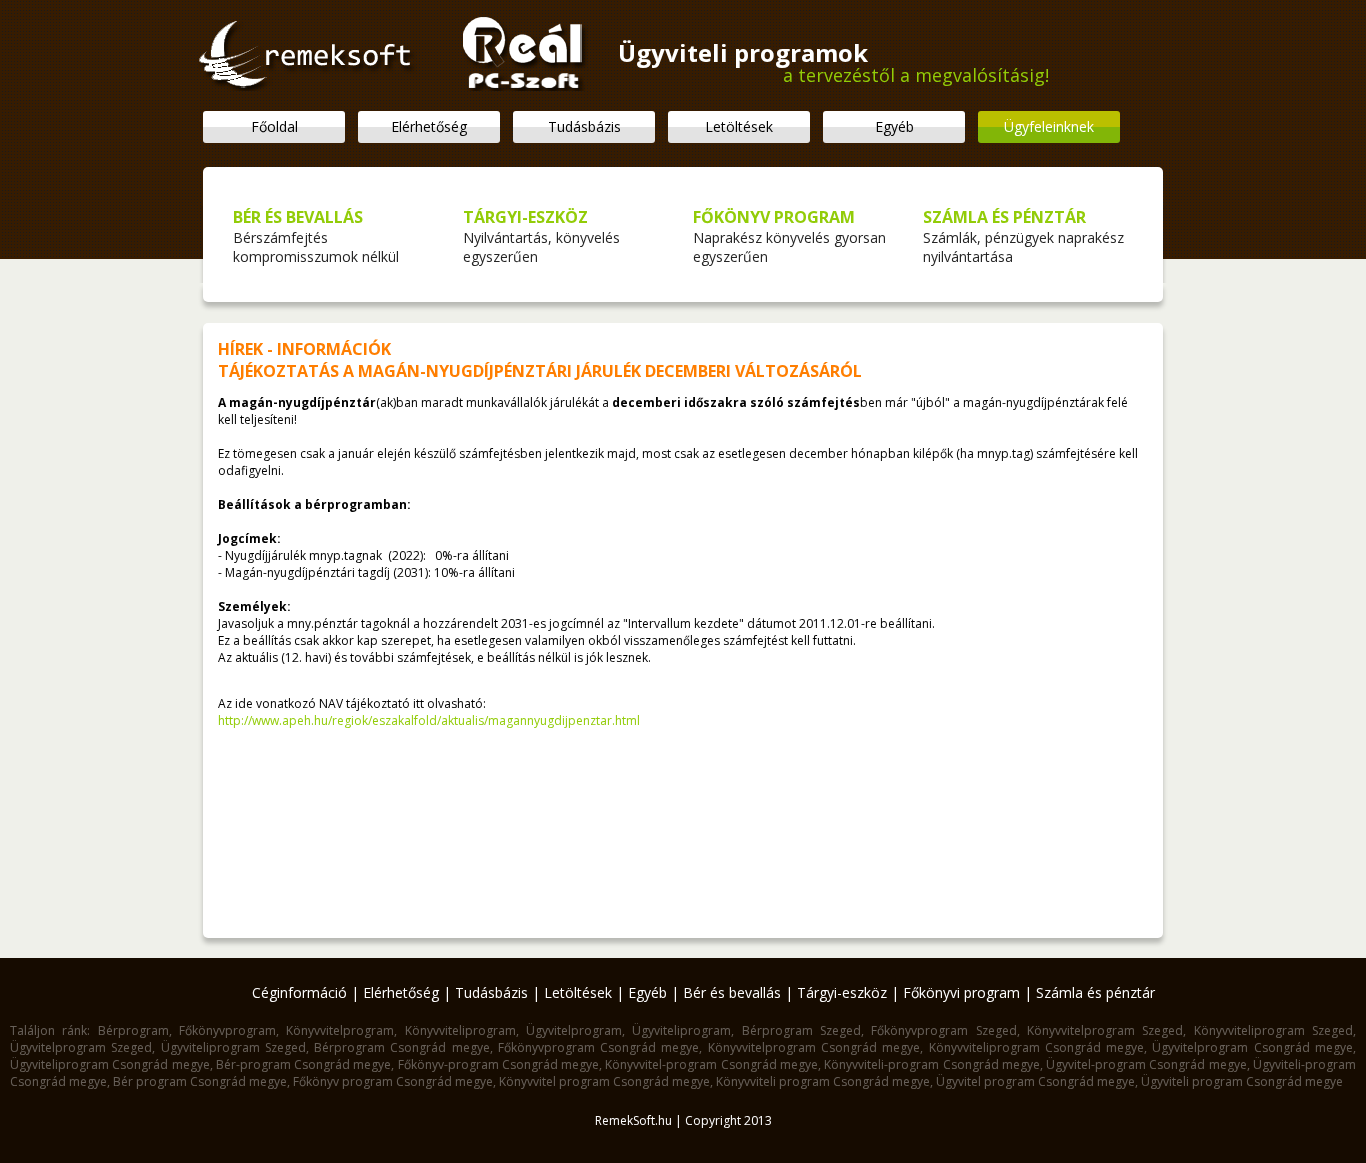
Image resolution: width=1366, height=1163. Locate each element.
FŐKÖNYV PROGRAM (774, 217)
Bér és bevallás (732, 992)
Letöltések (739, 126)
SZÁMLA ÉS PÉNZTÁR (1004, 217)
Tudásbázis (584, 126)
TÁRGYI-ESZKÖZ (525, 217)
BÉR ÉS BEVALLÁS (298, 217)
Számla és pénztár (1095, 992)
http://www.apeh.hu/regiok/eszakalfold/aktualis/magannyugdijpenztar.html (429, 720)
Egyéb (894, 126)
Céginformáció (299, 992)
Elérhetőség (429, 126)
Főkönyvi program (961, 992)
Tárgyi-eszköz (842, 992)
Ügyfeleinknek (1049, 126)
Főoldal (274, 126)
